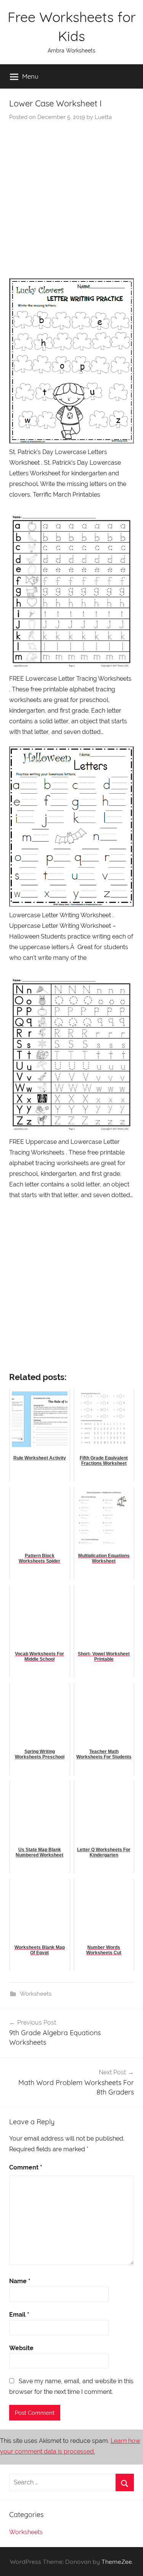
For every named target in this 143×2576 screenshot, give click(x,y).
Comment (26, 2167)
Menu (30, 76)
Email (19, 2315)
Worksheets (36, 1994)
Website (21, 2348)
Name (20, 2281)
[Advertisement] (71, 196)
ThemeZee (117, 2562)
